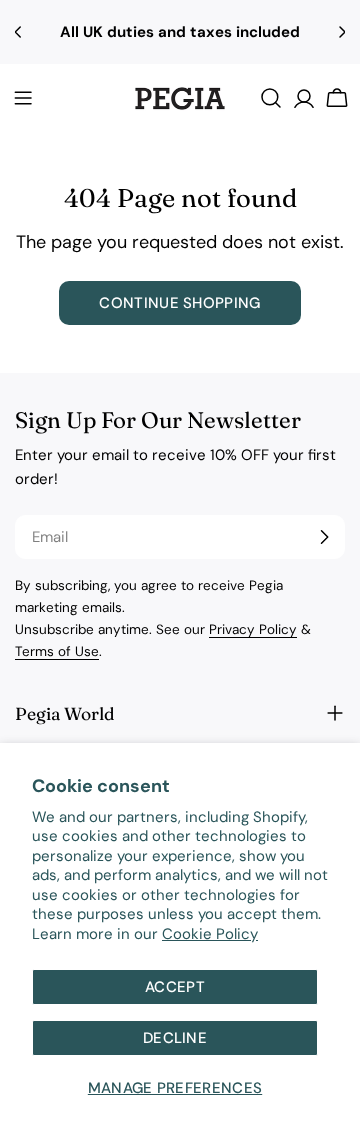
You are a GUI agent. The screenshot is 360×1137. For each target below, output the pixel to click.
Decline (175, 1038)
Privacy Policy (253, 629)
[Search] (271, 98)
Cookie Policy (210, 934)
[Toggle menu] (23, 98)
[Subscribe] (324, 537)
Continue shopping (179, 303)
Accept (175, 987)
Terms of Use (57, 651)
